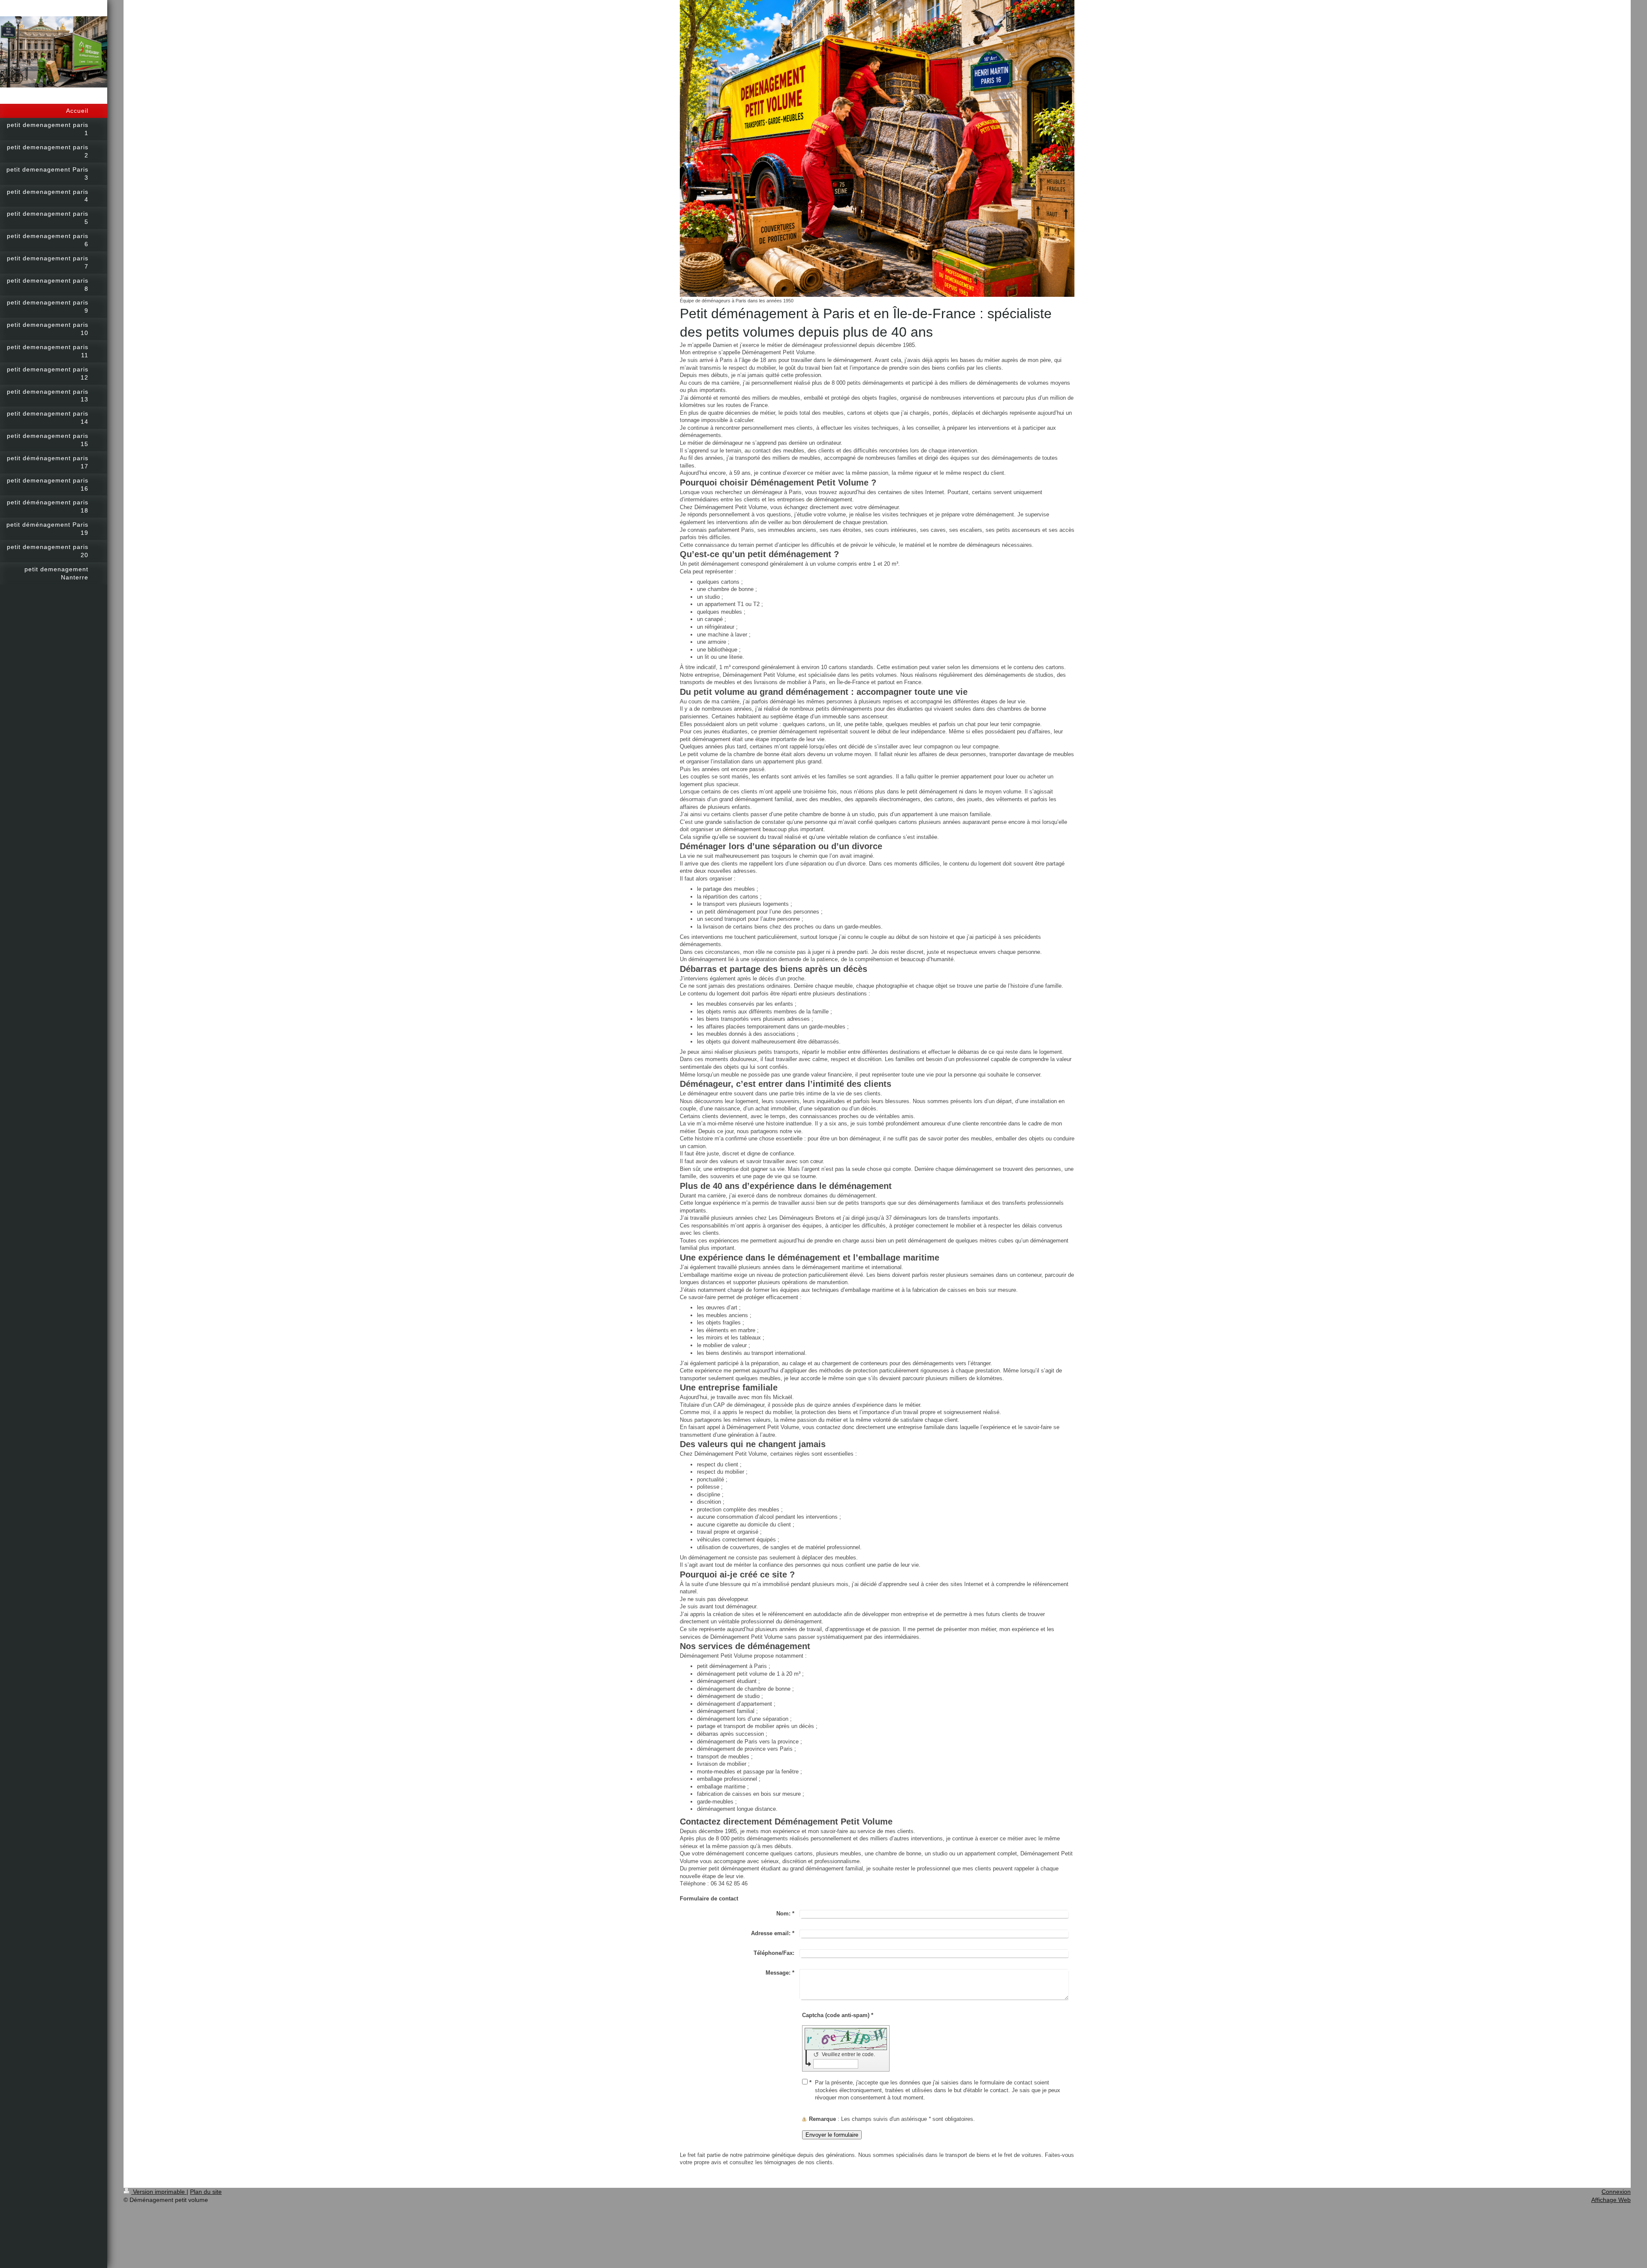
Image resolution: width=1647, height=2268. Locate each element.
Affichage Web (1611, 2200)
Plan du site (206, 2192)
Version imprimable (159, 2192)
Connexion (1616, 2192)
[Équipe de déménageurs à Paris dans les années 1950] (877, 148)
